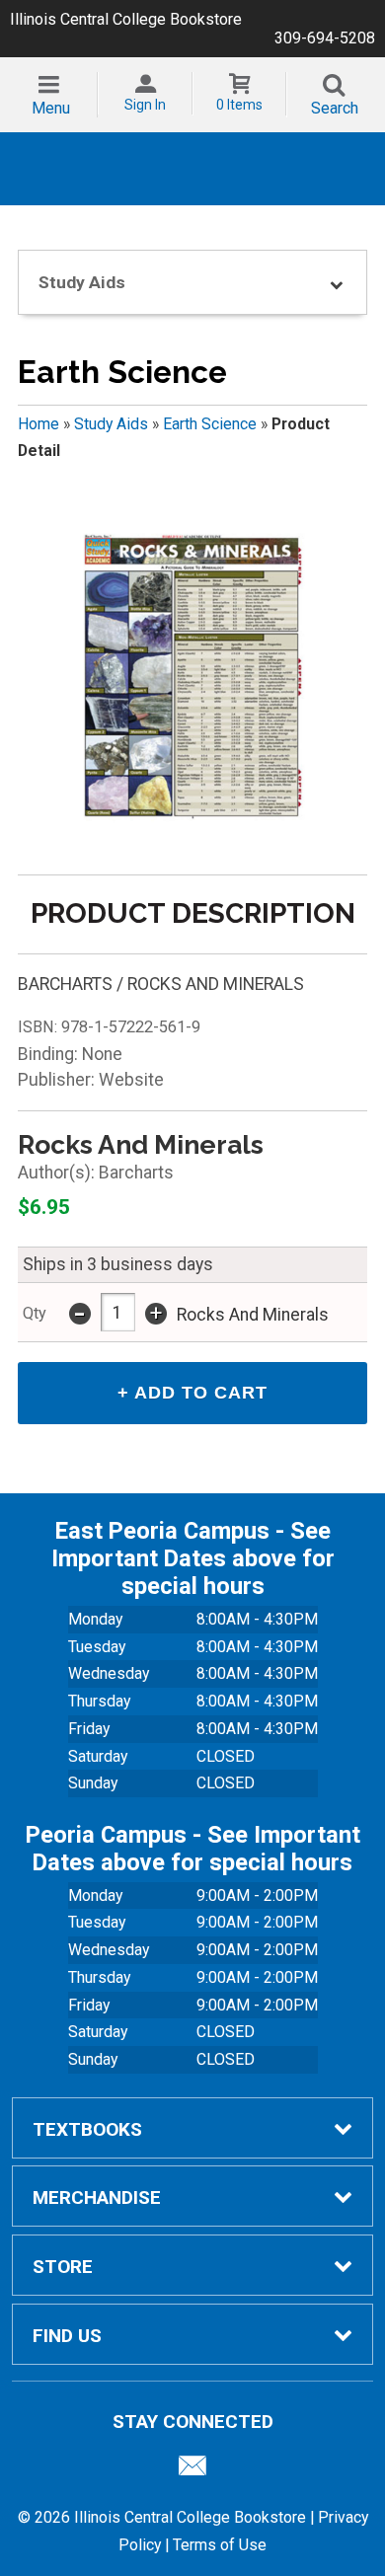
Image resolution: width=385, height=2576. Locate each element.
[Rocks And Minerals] (192, 678)
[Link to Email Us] (192, 2470)
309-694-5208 (325, 38)
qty (35, 1313)
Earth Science (210, 424)
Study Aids (111, 424)
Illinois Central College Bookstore (126, 19)
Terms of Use (220, 2545)
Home (38, 424)
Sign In (145, 105)
